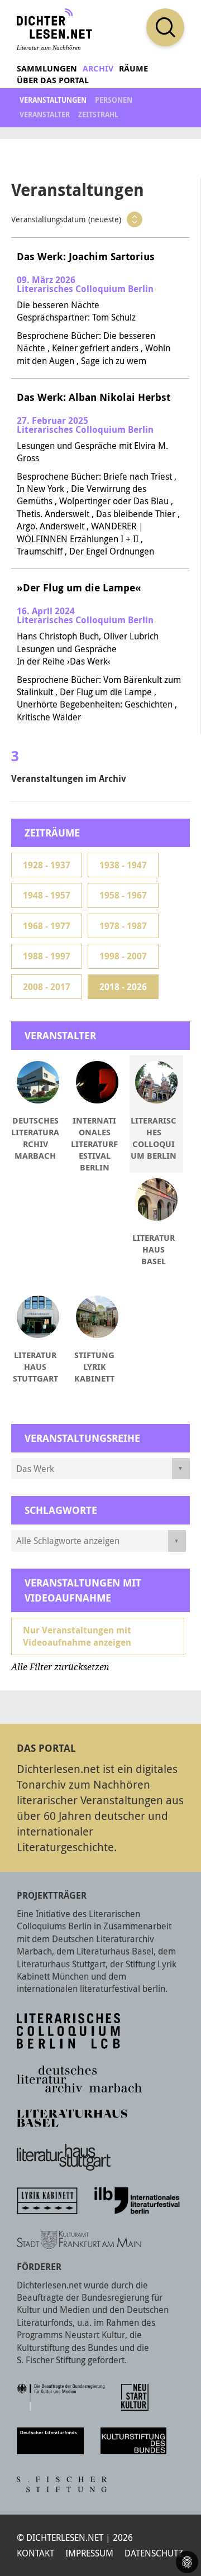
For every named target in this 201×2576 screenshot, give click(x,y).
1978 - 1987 (123, 926)
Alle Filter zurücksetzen (60, 1667)
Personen (114, 100)
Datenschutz (154, 2553)
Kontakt (35, 2553)
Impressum (89, 2553)
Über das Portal (53, 80)
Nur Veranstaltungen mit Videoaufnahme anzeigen (77, 1636)
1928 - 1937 (47, 865)
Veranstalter (45, 114)
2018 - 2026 (123, 987)
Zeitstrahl (98, 114)
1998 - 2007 (123, 956)
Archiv (98, 68)
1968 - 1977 (47, 926)
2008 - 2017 (47, 987)
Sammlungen (47, 68)
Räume (133, 68)
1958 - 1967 (123, 895)
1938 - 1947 (123, 865)
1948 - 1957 (47, 895)
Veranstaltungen (53, 100)
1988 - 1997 (47, 956)
